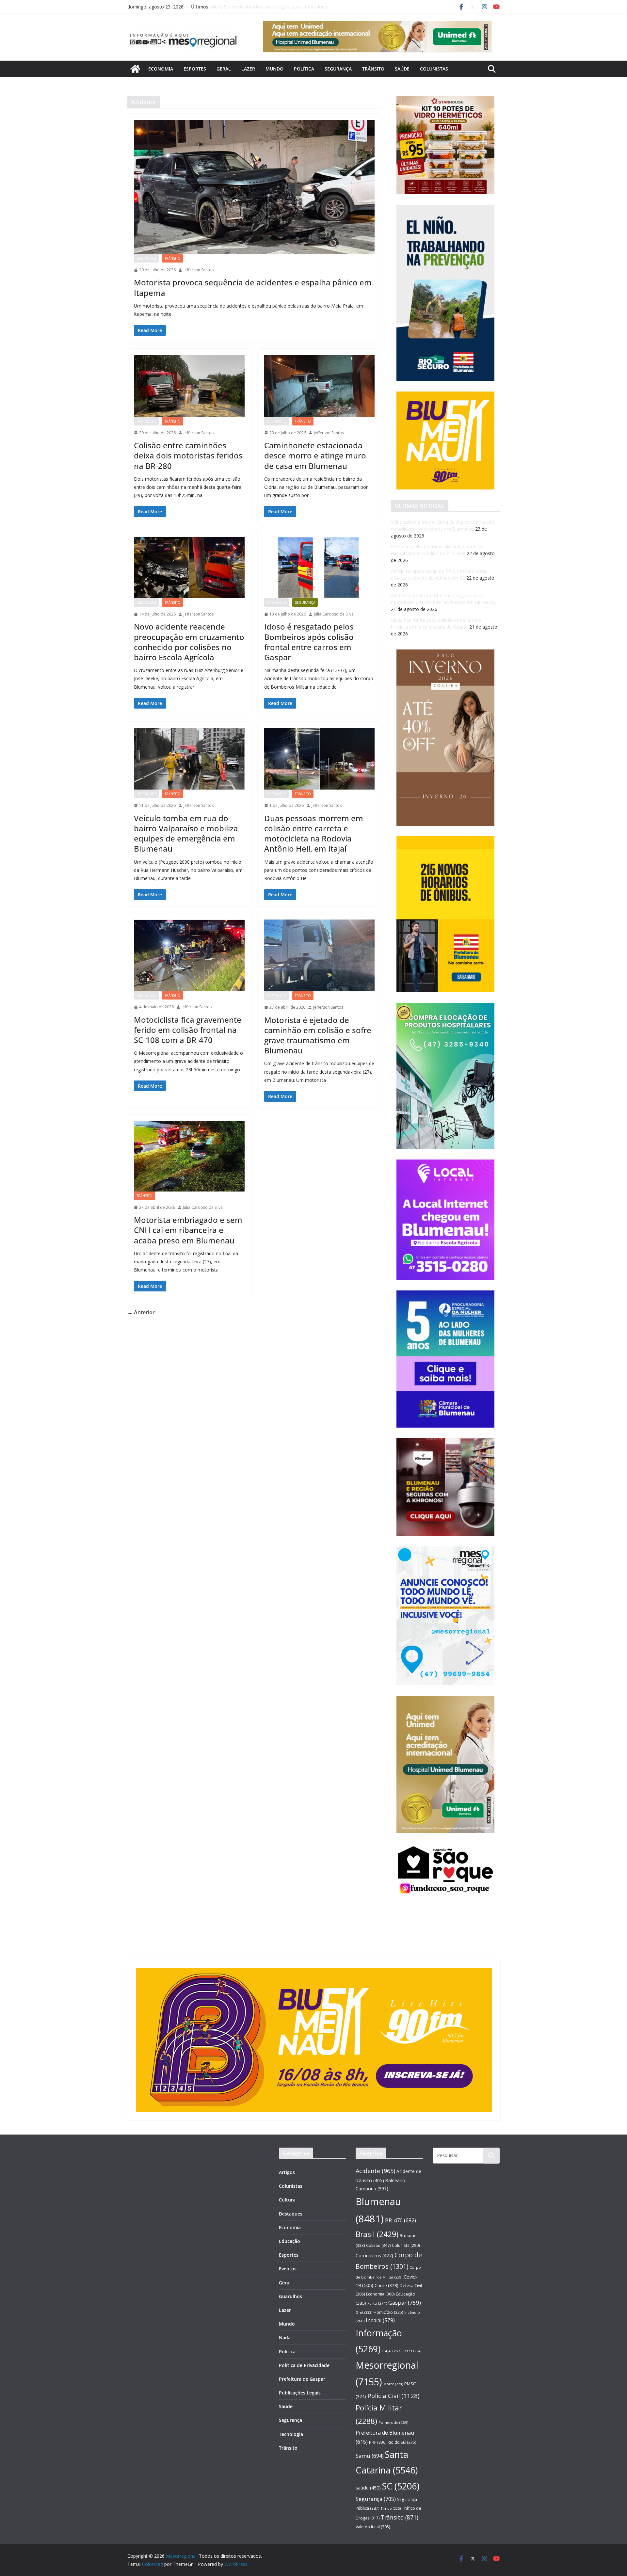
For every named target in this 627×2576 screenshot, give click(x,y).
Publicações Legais (300, 2393)
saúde (368, 2488)
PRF (378, 2442)
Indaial (380, 2320)
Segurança (338, 69)
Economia (161, 69)
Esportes (195, 69)
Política (304, 69)
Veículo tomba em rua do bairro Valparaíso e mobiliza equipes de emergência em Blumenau (186, 833)
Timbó (391, 2508)
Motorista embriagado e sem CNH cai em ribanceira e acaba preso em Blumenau (188, 1230)
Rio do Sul (402, 2442)
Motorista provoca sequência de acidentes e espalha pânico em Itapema (253, 287)
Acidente (375, 2171)
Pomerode (393, 2422)
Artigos (287, 2172)
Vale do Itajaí (373, 2527)
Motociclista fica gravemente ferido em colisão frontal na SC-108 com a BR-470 (188, 1030)
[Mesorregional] (135, 69)
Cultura (287, 2200)
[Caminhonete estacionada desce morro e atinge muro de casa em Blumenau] (320, 386)
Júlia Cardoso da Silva (334, 614)
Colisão (378, 2245)
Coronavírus (374, 2256)
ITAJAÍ (392, 2351)
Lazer (248, 69)
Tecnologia (291, 2434)
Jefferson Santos (199, 270)
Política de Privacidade (304, 2365)
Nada (285, 2337)
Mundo (274, 69)
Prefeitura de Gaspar (302, 2379)
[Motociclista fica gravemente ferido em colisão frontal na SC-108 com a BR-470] (189, 955)
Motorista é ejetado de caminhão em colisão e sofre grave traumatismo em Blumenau (318, 1035)
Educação (289, 2241)
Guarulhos (290, 2296)
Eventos (288, 2269)
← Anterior (141, 1312)
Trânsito (373, 69)
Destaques (146, 258)
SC (401, 2486)
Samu (370, 2456)
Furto (377, 2303)
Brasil (377, 2234)
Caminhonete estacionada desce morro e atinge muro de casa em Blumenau (315, 455)
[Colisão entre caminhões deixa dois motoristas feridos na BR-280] (189, 386)
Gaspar (405, 2303)
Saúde (402, 69)
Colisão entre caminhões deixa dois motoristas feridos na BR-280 (188, 455)
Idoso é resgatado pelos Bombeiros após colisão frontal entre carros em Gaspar (309, 642)
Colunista (406, 2245)
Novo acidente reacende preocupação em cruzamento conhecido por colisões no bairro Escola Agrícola (189, 642)
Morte (393, 2384)
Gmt (364, 2312)
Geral (224, 69)
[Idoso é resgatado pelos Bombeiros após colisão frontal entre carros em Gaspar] (320, 568)
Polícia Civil (393, 2396)
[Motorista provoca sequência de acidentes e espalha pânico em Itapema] (254, 187)
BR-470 (401, 2220)
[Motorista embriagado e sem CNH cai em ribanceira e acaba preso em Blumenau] (189, 1156)
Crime (386, 2285)
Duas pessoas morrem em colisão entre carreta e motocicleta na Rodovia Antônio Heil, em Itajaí (314, 833)
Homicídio (388, 2312)
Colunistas (434, 69)
